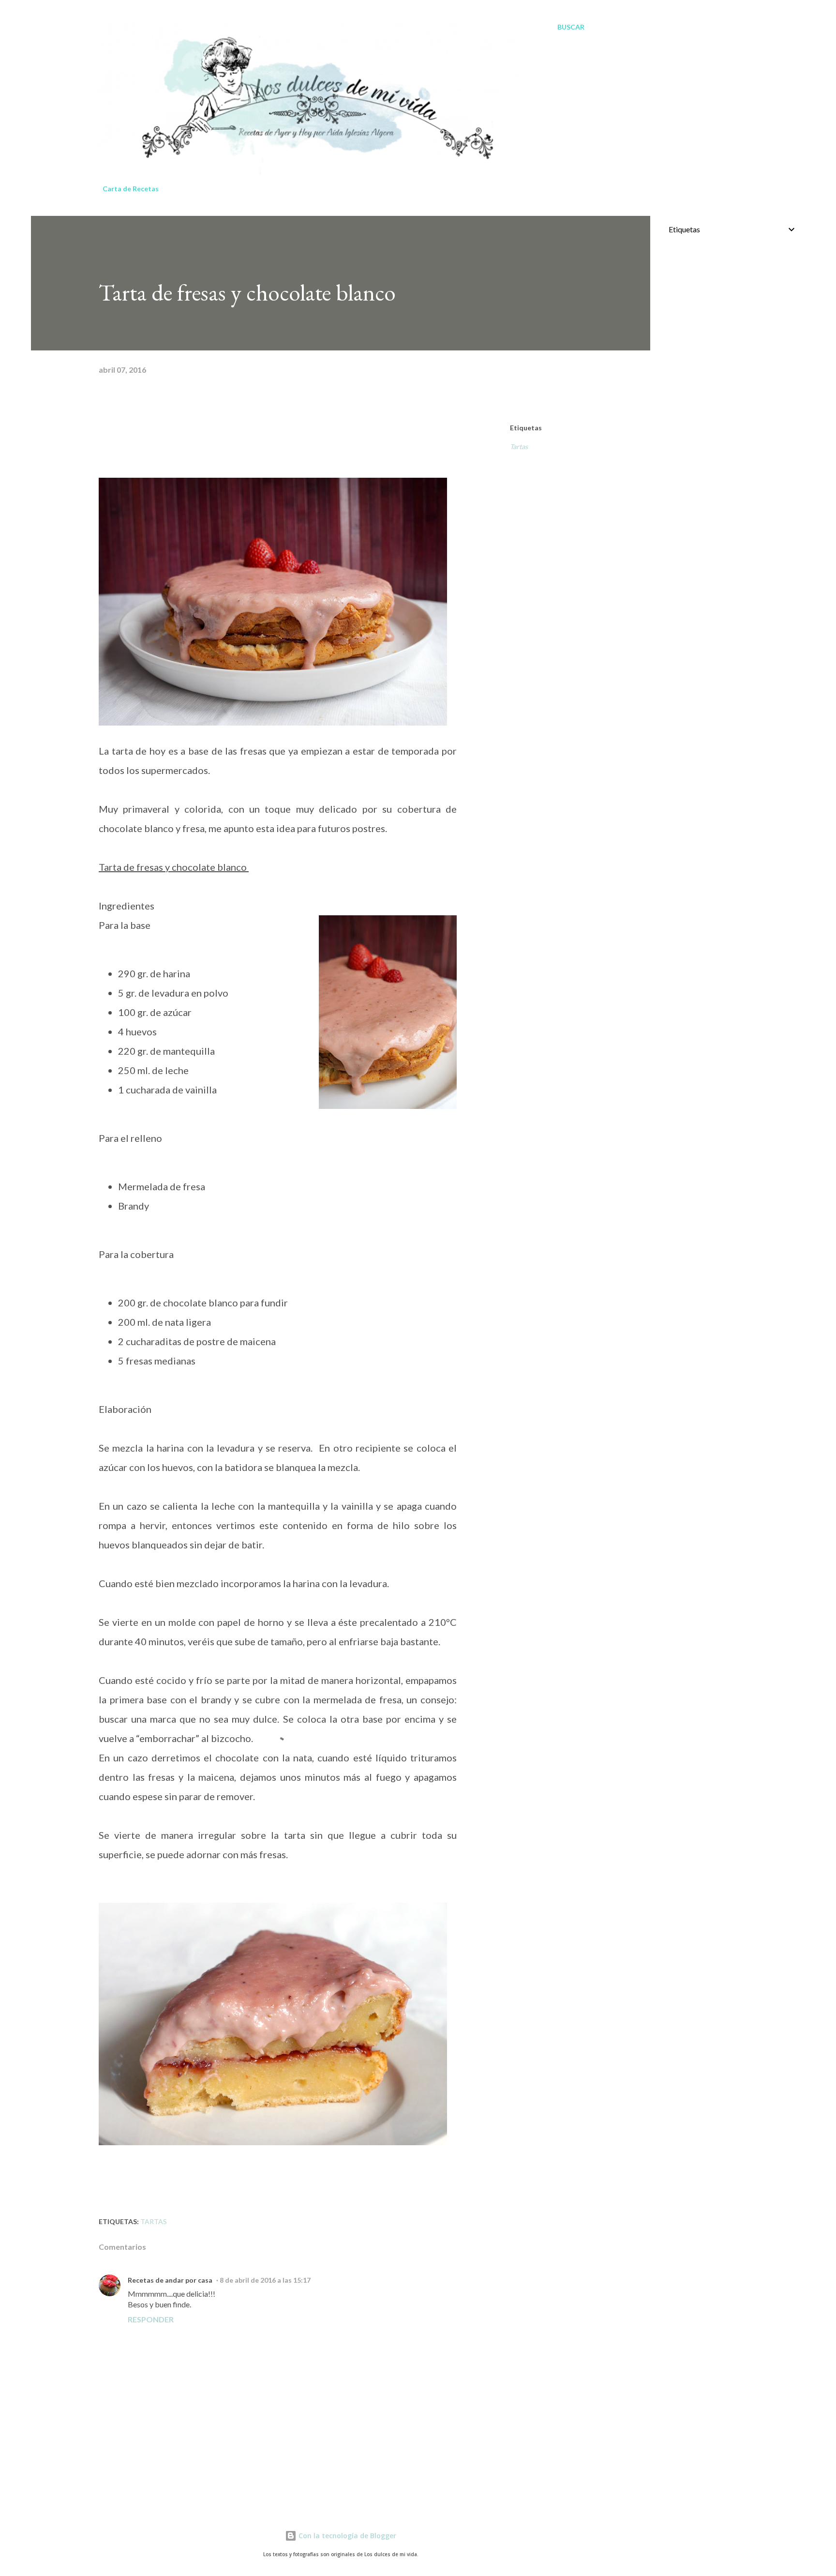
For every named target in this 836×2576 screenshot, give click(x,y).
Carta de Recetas (131, 189)
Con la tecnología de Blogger (346, 2536)
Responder (151, 2319)
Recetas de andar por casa (170, 2280)
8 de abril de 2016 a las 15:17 (265, 2280)
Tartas (519, 447)
